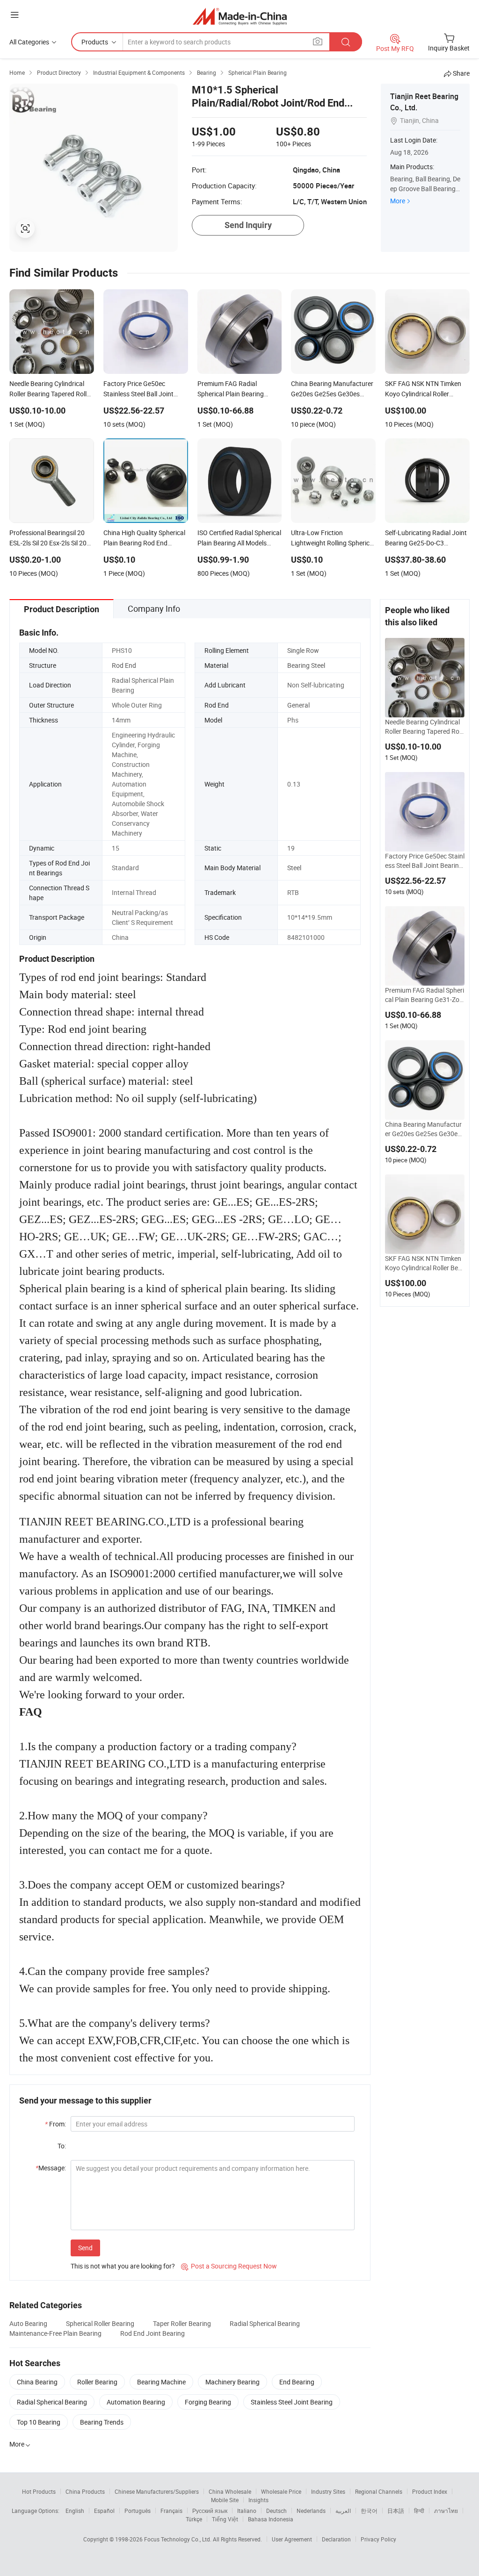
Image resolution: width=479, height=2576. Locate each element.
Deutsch (276, 2511)
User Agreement (292, 2539)
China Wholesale (230, 2491)
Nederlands (311, 2511)
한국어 (369, 2511)
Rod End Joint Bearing (152, 2333)
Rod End (124, 665)
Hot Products (39, 2491)
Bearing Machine (161, 2382)
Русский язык (210, 2511)
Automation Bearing (136, 2402)
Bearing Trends (102, 2422)
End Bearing (297, 2382)
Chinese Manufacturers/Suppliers (157, 2491)
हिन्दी (419, 2511)
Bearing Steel (306, 665)
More (398, 201)
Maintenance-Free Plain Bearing (55, 2333)
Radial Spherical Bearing (265, 2323)
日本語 (396, 2511)
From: (55, 2124)
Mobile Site (225, 2500)
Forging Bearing (208, 2402)
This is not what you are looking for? (123, 2266)
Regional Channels (379, 2491)
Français (171, 2511)
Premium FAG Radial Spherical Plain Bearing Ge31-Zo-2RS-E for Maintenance (425, 995)
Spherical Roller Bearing (100, 2323)
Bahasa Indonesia (271, 2519)
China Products (85, 2491)
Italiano (247, 2511)
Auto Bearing (28, 2323)
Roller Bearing (97, 2382)
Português (138, 2511)
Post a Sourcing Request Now (229, 2266)
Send (85, 2248)
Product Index (430, 2491)
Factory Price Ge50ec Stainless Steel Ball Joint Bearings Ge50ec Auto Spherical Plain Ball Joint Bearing (425, 861)
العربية (343, 2511)
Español (104, 2511)
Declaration (336, 2539)
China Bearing (37, 2382)
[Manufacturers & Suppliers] (240, 16)
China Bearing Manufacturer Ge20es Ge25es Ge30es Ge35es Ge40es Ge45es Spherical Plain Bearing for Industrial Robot (425, 1129)
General (298, 705)
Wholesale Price (281, 2491)
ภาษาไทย (446, 2511)
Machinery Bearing (232, 2382)
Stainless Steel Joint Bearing (292, 2402)
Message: (51, 2168)
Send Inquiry (248, 225)
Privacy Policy (378, 2539)
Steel (294, 868)
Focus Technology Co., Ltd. (178, 2539)
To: (62, 2146)
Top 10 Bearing (39, 2422)
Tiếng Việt (225, 2519)
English (75, 2511)
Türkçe (194, 2519)
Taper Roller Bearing (182, 2323)
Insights (258, 2500)
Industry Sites (328, 2491)
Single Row (303, 650)
